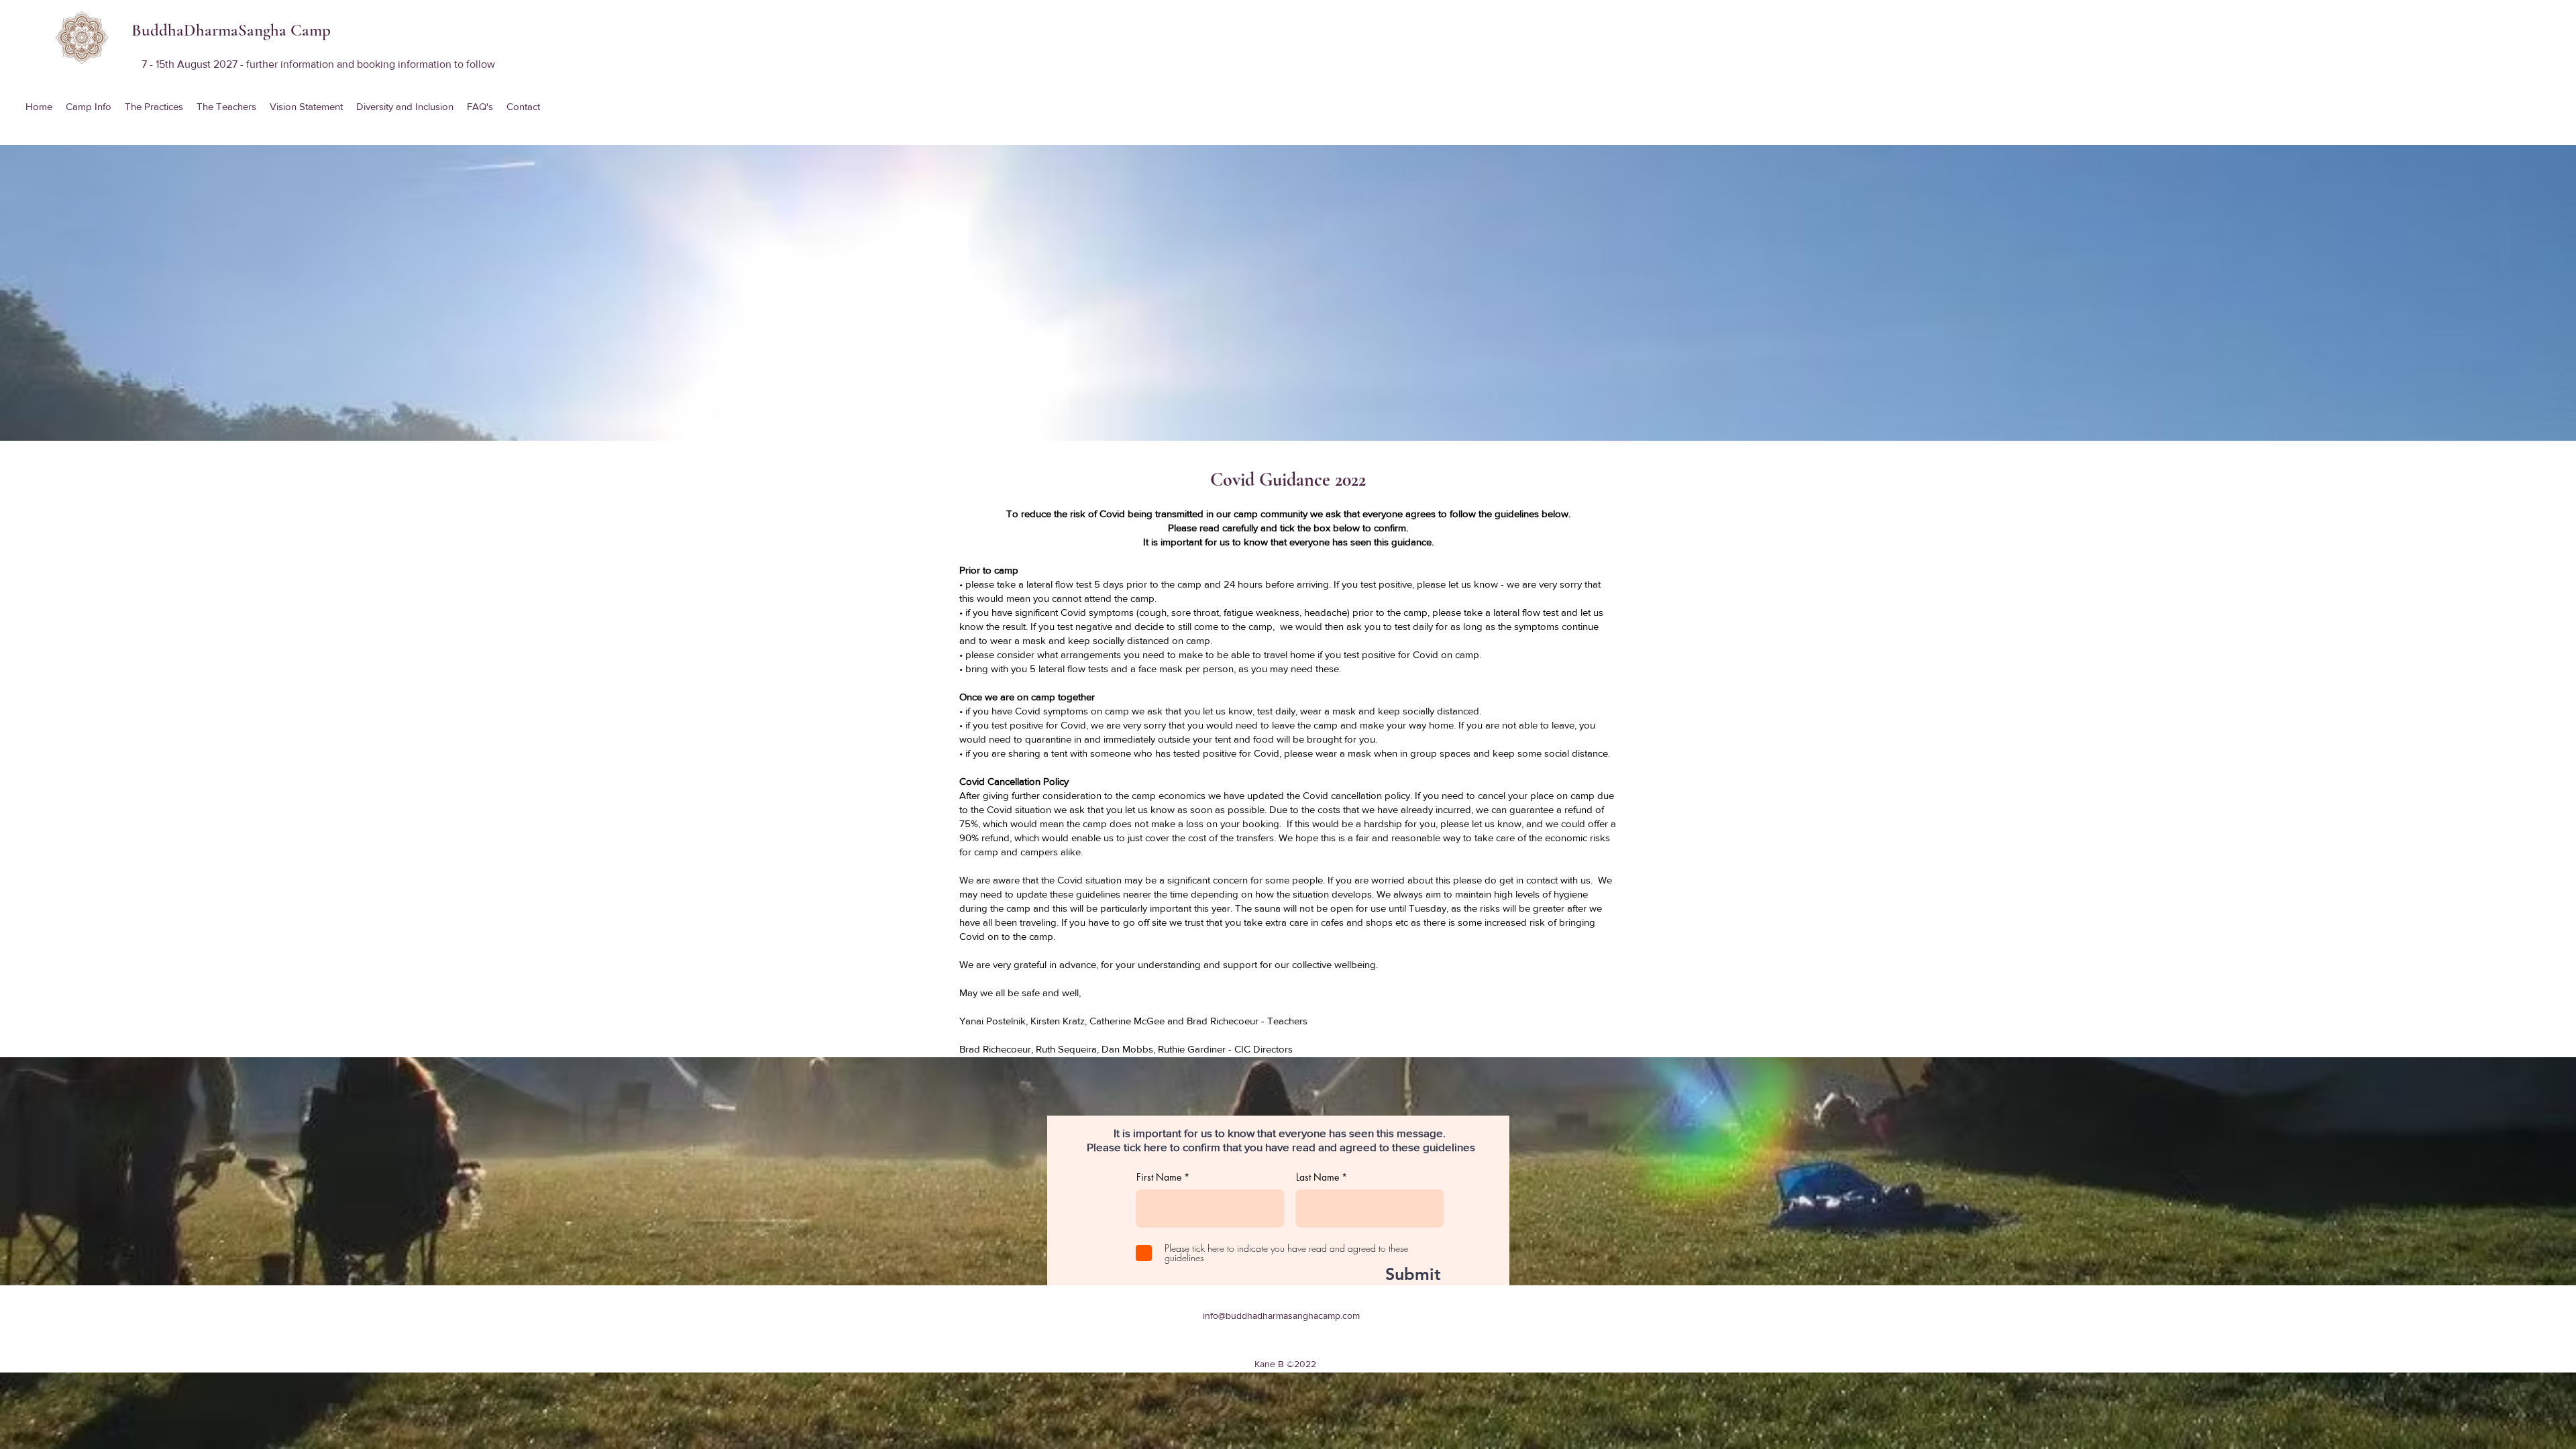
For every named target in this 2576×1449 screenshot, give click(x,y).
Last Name (1318, 1177)
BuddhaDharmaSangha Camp (231, 30)
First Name (1159, 1177)
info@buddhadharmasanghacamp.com (1281, 1316)
